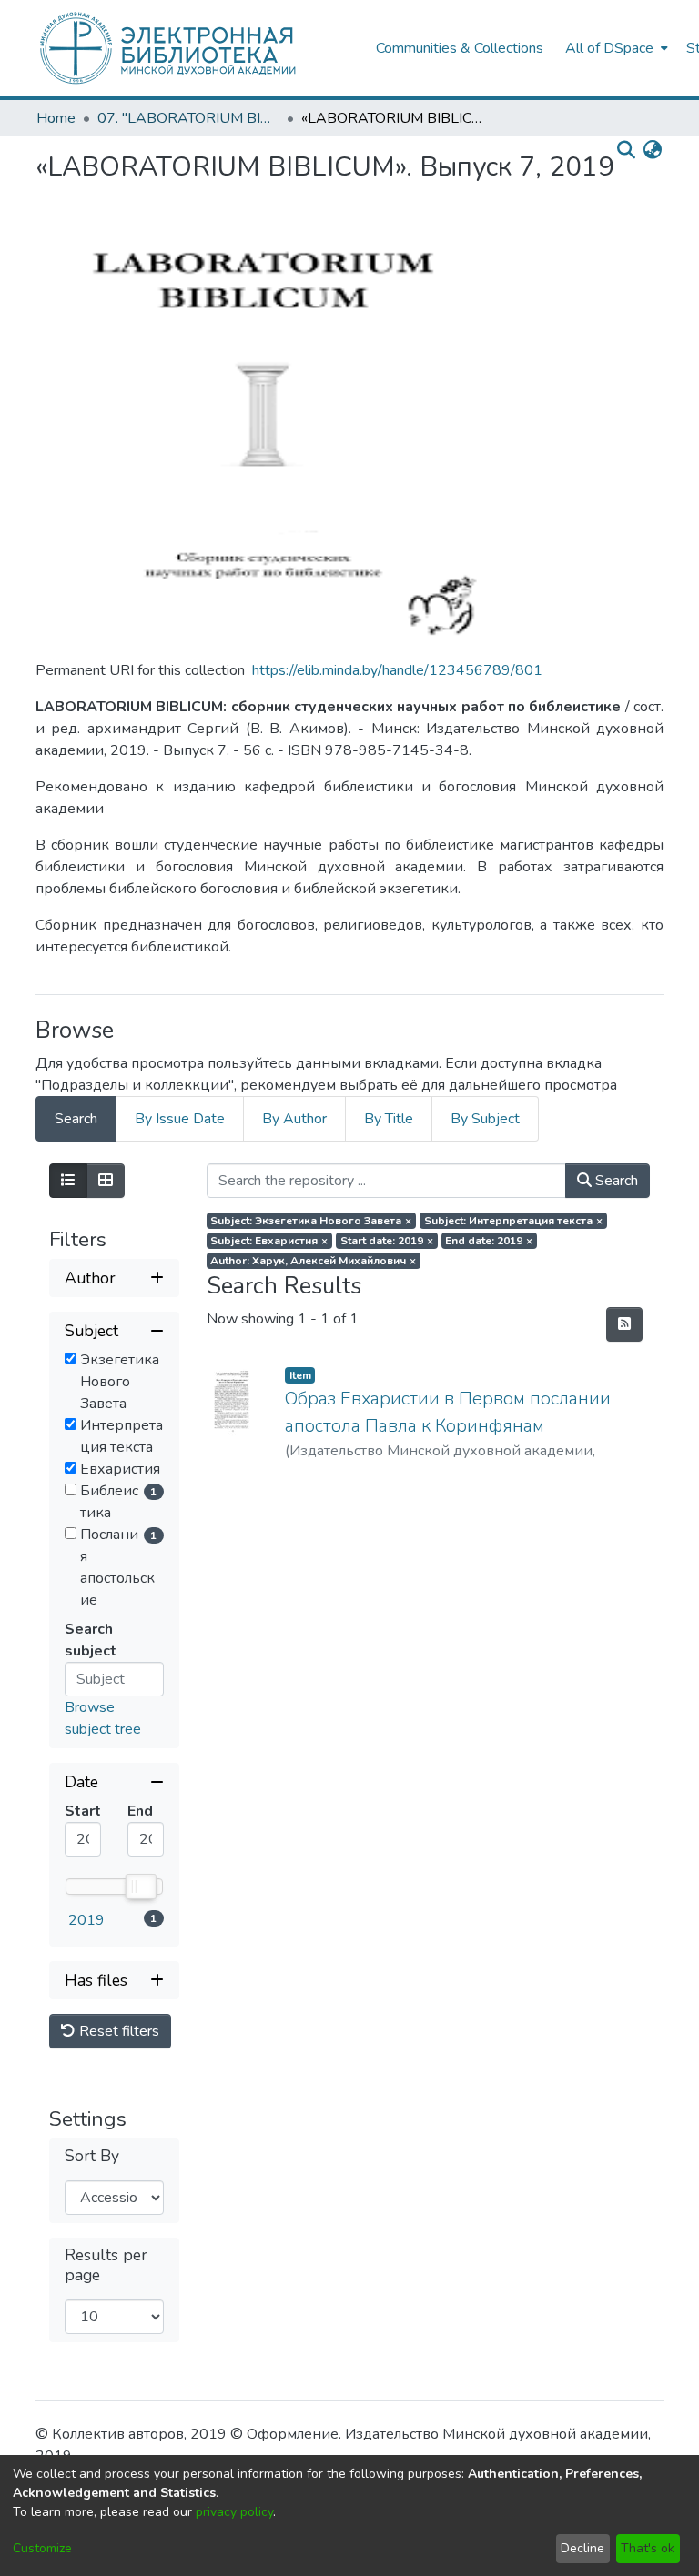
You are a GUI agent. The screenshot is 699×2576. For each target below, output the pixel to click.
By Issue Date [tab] (180, 1119)
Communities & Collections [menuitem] (460, 48)
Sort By (92, 2156)
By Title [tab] (389, 1119)
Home (56, 118)
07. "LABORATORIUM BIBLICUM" (188, 118)
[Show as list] (68, 1181)
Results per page (106, 2265)
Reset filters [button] (117, 2031)
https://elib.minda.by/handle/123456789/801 (397, 670)
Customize (42, 2548)
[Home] (197, 48)
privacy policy (234, 2512)
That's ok (648, 2548)
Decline (582, 2548)
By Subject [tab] (485, 1119)
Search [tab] (76, 1119)
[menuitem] (615, 48)
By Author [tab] (294, 1119)
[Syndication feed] (624, 1324)
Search (615, 1181)
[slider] (140, 1887)
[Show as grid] (106, 1181)
